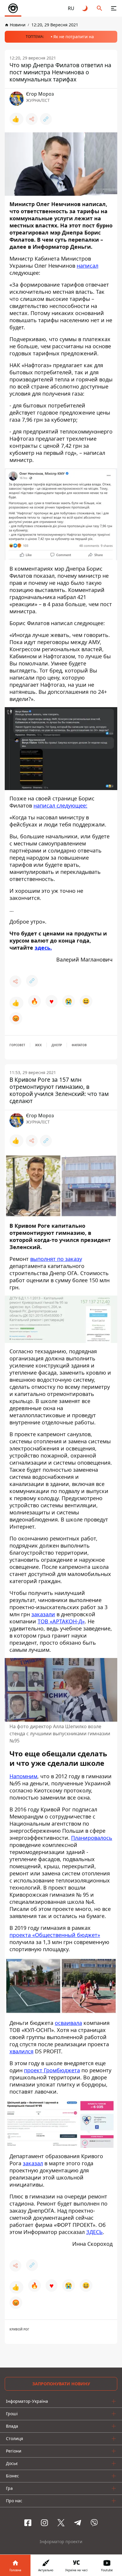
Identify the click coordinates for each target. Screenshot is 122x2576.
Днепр (57, 1045)
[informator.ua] (13, 8)
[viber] (94, 2523)
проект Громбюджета (52, 2070)
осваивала (68, 2023)
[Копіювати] (46, 119)
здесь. (43, 948)
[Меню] (114, 8)
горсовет (17, 1045)
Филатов (79, 1045)
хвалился (21, 2051)
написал (88, 266)
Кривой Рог (19, 2329)
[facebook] (28, 2523)
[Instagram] (44, 2523)
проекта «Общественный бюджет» (55, 1935)
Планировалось (92, 1837)
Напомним (23, 1776)
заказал (33, 2163)
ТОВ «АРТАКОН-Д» (61, 1621)
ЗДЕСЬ (94, 2232)
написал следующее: (60, 805)
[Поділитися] (32, 119)
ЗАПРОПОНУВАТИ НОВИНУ (61, 2384)
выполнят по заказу (56, 1259)
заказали (43, 1614)
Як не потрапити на (74, 37)
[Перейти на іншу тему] (85, 8)
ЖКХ (38, 1045)
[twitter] (61, 2523)
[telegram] (78, 2523)
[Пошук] (99, 8)
